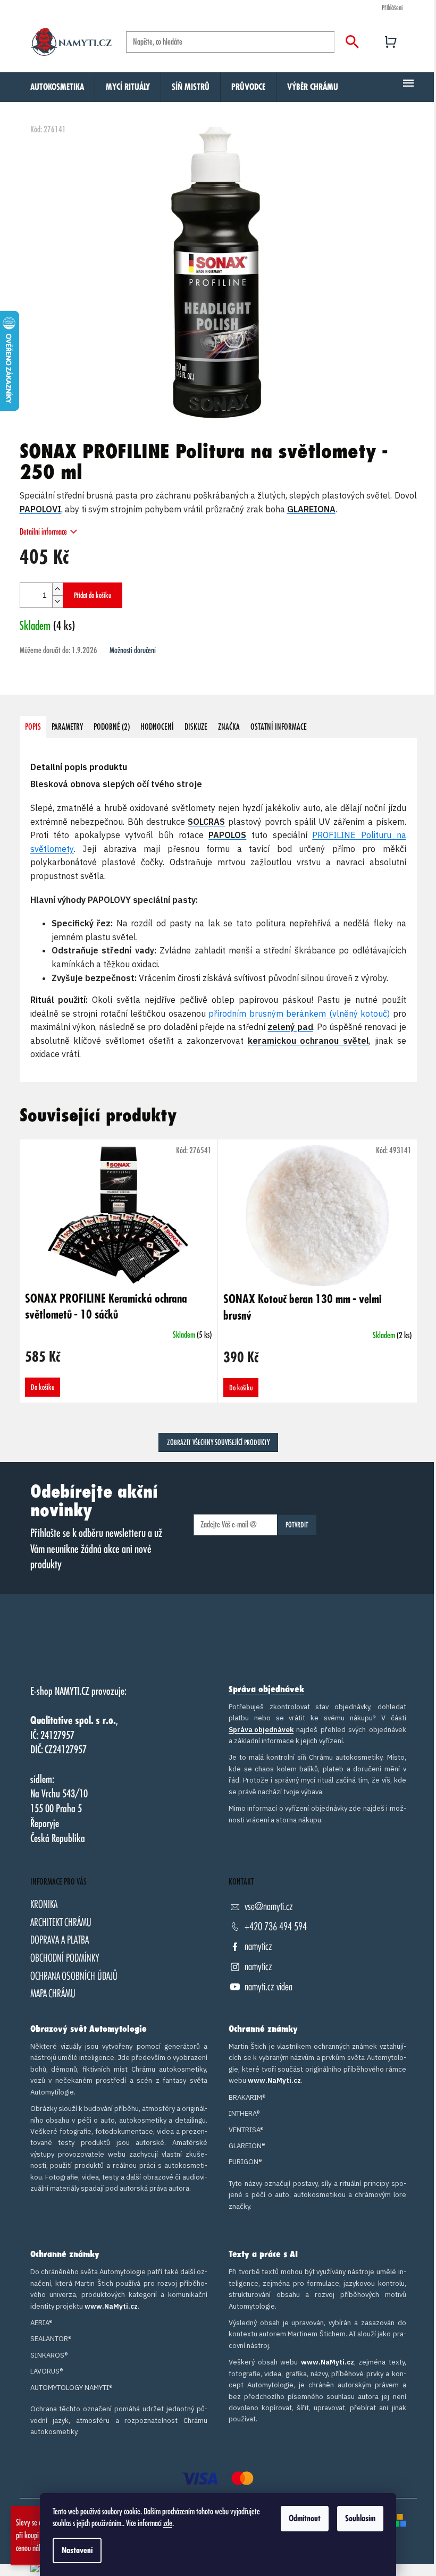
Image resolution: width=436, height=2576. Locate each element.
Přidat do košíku (93, 595)
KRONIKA (44, 1904)
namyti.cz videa (269, 1987)
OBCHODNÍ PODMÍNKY (65, 1958)
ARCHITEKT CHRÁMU (61, 1923)
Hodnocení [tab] (157, 727)
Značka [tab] (229, 727)
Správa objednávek (266, 1690)
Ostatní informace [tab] (279, 727)
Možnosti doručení (133, 651)
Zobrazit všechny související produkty (218, 1442)
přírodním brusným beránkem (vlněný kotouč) (299, 1013)
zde (168, 2523)
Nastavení (77, 2550)
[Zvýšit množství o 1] (57, 589)
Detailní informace (43, 532)
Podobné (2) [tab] (112, 727)
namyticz (258, 1946)
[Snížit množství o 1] (57, 601)
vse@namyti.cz (269, 1907)
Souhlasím (360, 2519)
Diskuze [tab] (196, 727)
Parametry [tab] (67, 727)
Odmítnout (305, 2519)
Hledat (352, 42)
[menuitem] (57, 87)
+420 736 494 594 (276, 1927)
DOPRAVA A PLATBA (60, 1940)
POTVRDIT (297, 1525)
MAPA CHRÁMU (53, 1994)
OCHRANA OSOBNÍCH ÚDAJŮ (74, 1976)
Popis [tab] (33, 727)
